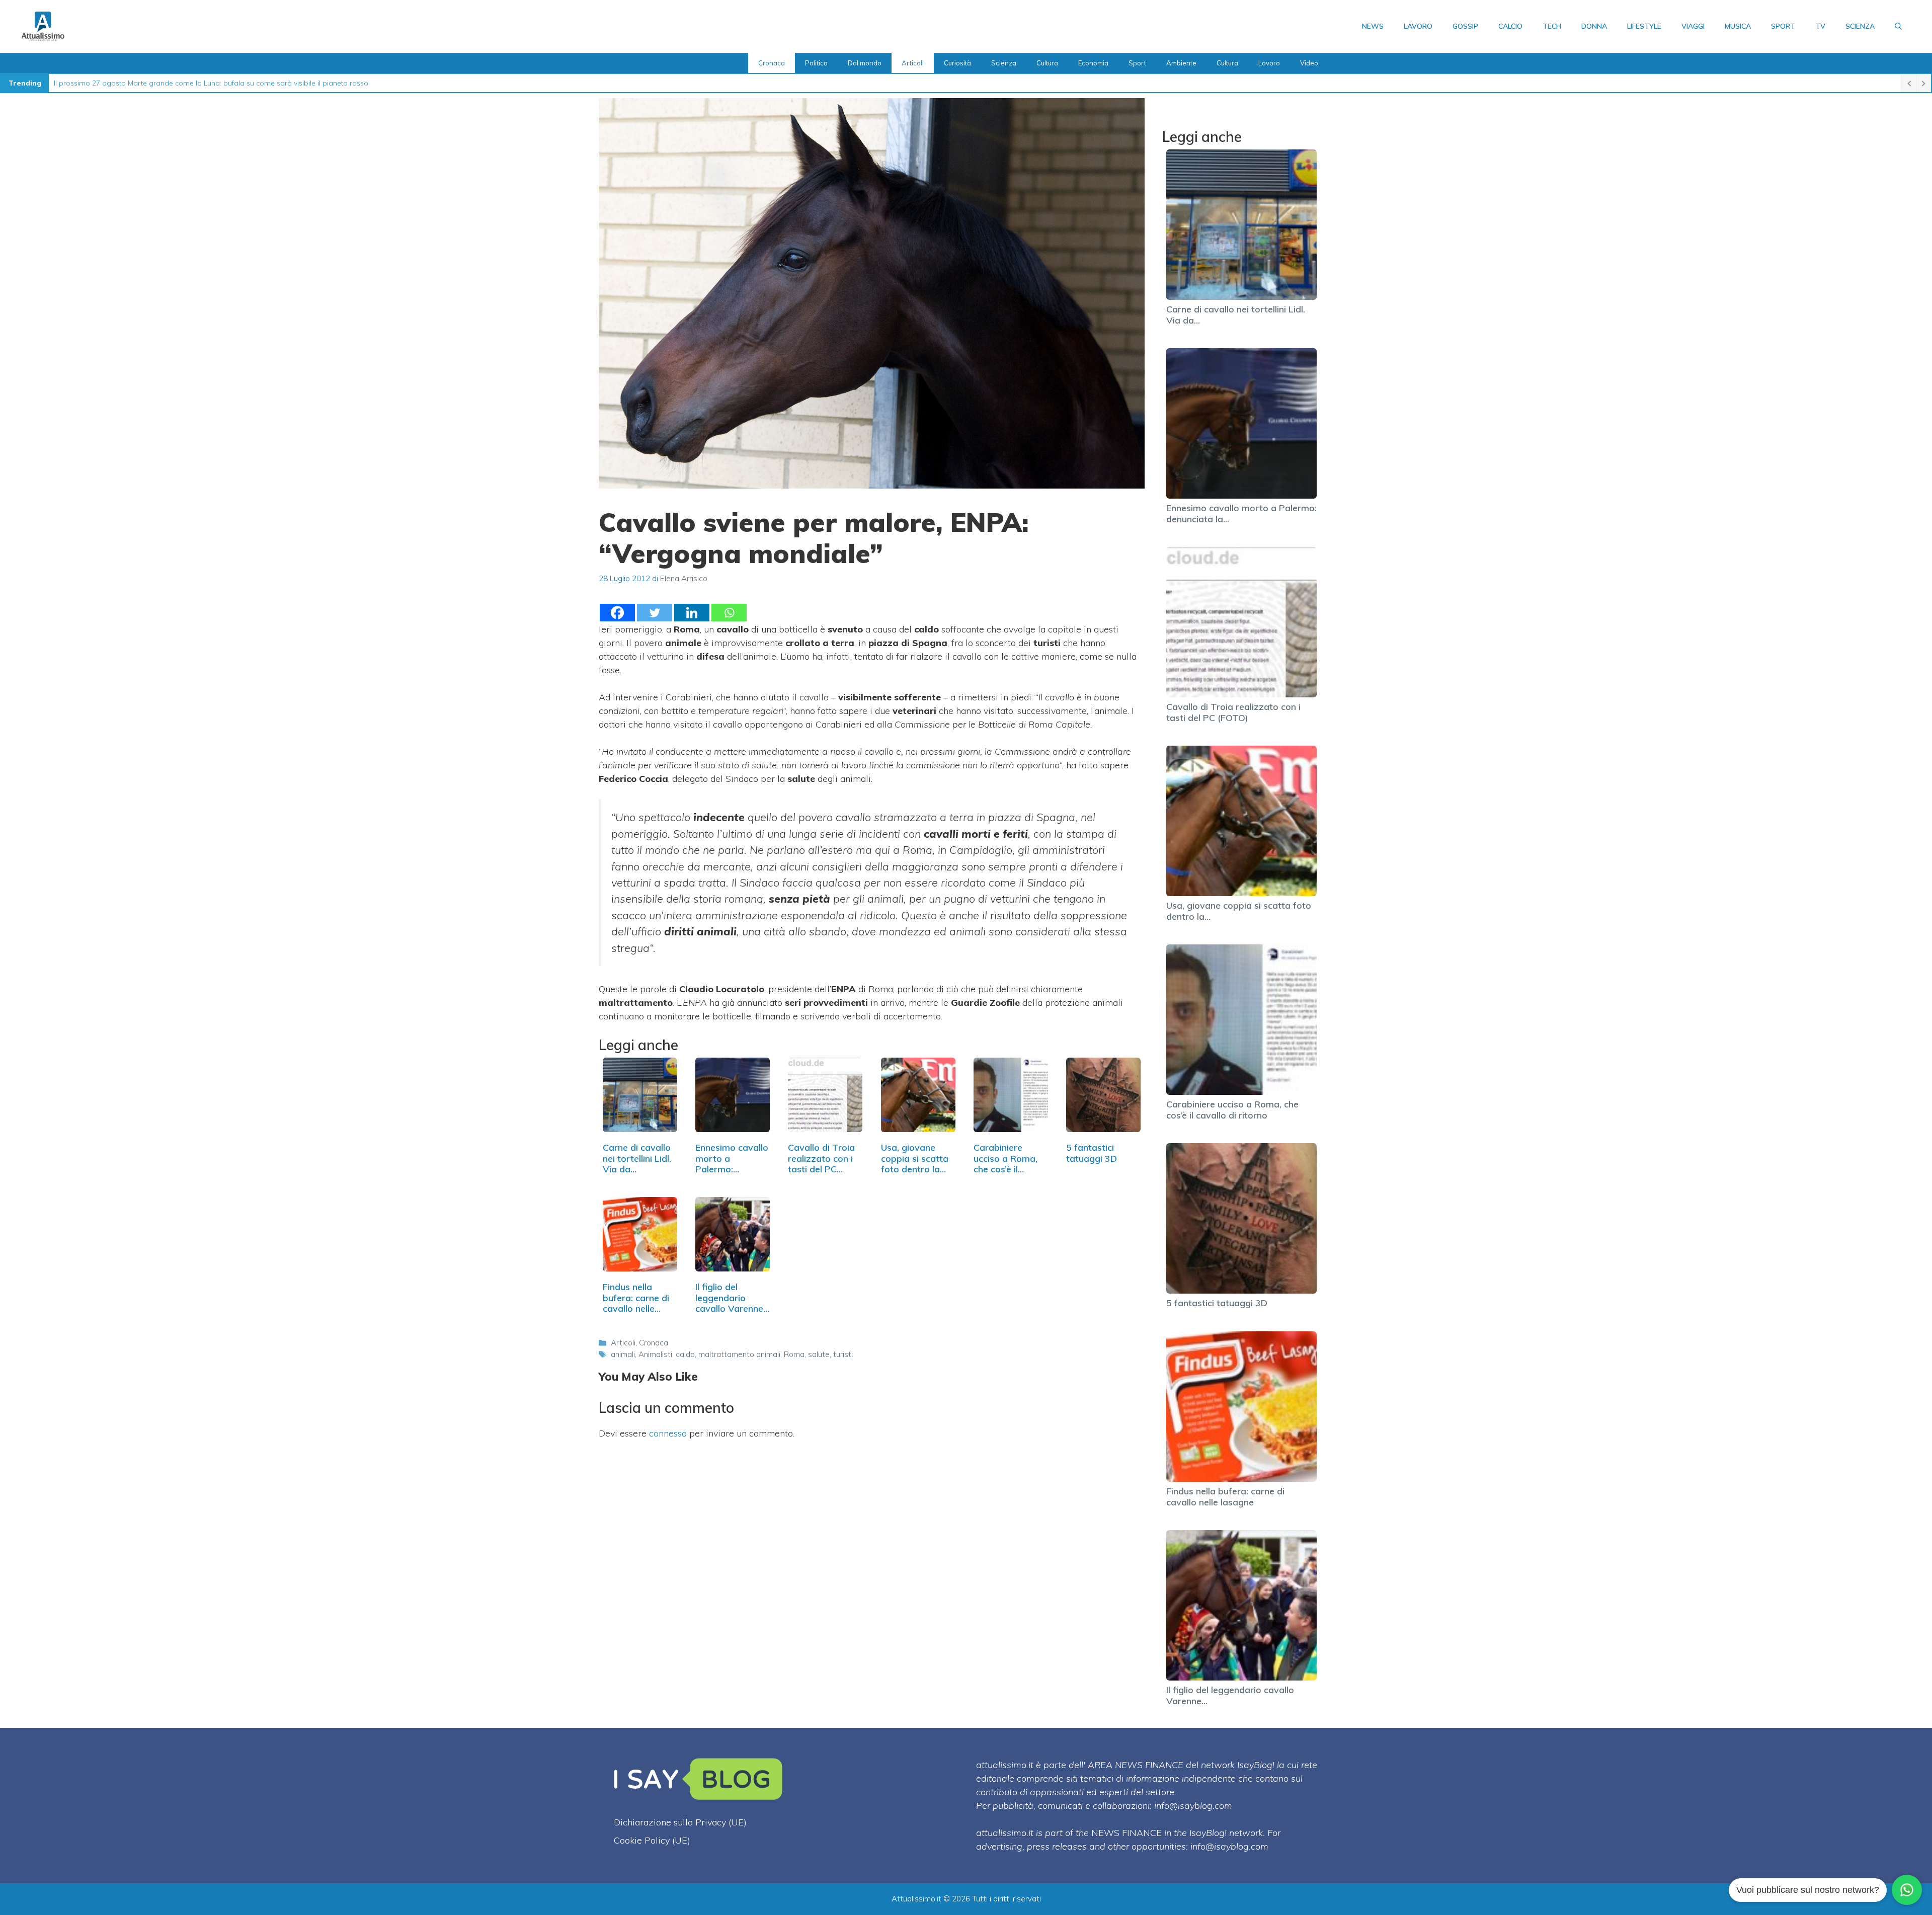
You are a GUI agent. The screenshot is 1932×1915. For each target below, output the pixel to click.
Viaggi (1693, 26)
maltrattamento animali (739, 1354)
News (1373, 26)
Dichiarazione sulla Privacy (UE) (680, 1822)
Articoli (913, 63)
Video (1309, 63)
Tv (1820, 26)
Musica (1738, 26)
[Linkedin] (692, 613)
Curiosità (957, 63)
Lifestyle (1644, 26)
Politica (816, 63)
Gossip (1465, 26)
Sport (1783, 26)
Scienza (1860, 26)
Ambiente (1181, 63)
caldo (685, 1354)
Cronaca (772, 63)
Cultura (1047, 63)
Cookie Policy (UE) (652, 1840)
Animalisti (655, 1354)
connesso (668, 1433)
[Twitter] (655, 613)
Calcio (1510, 26)
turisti (843, 1354)
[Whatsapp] (729, 613)
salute (819, 1354)
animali (623, 1354)
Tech (1552, 26)
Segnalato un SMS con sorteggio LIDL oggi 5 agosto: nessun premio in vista (179, 83)
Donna (1594, 26)
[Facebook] (617, 613)
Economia (1093, 63)
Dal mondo (865, 63)
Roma (794, 1354)
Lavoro (1418, 26)
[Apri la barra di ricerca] (1898, 26)
